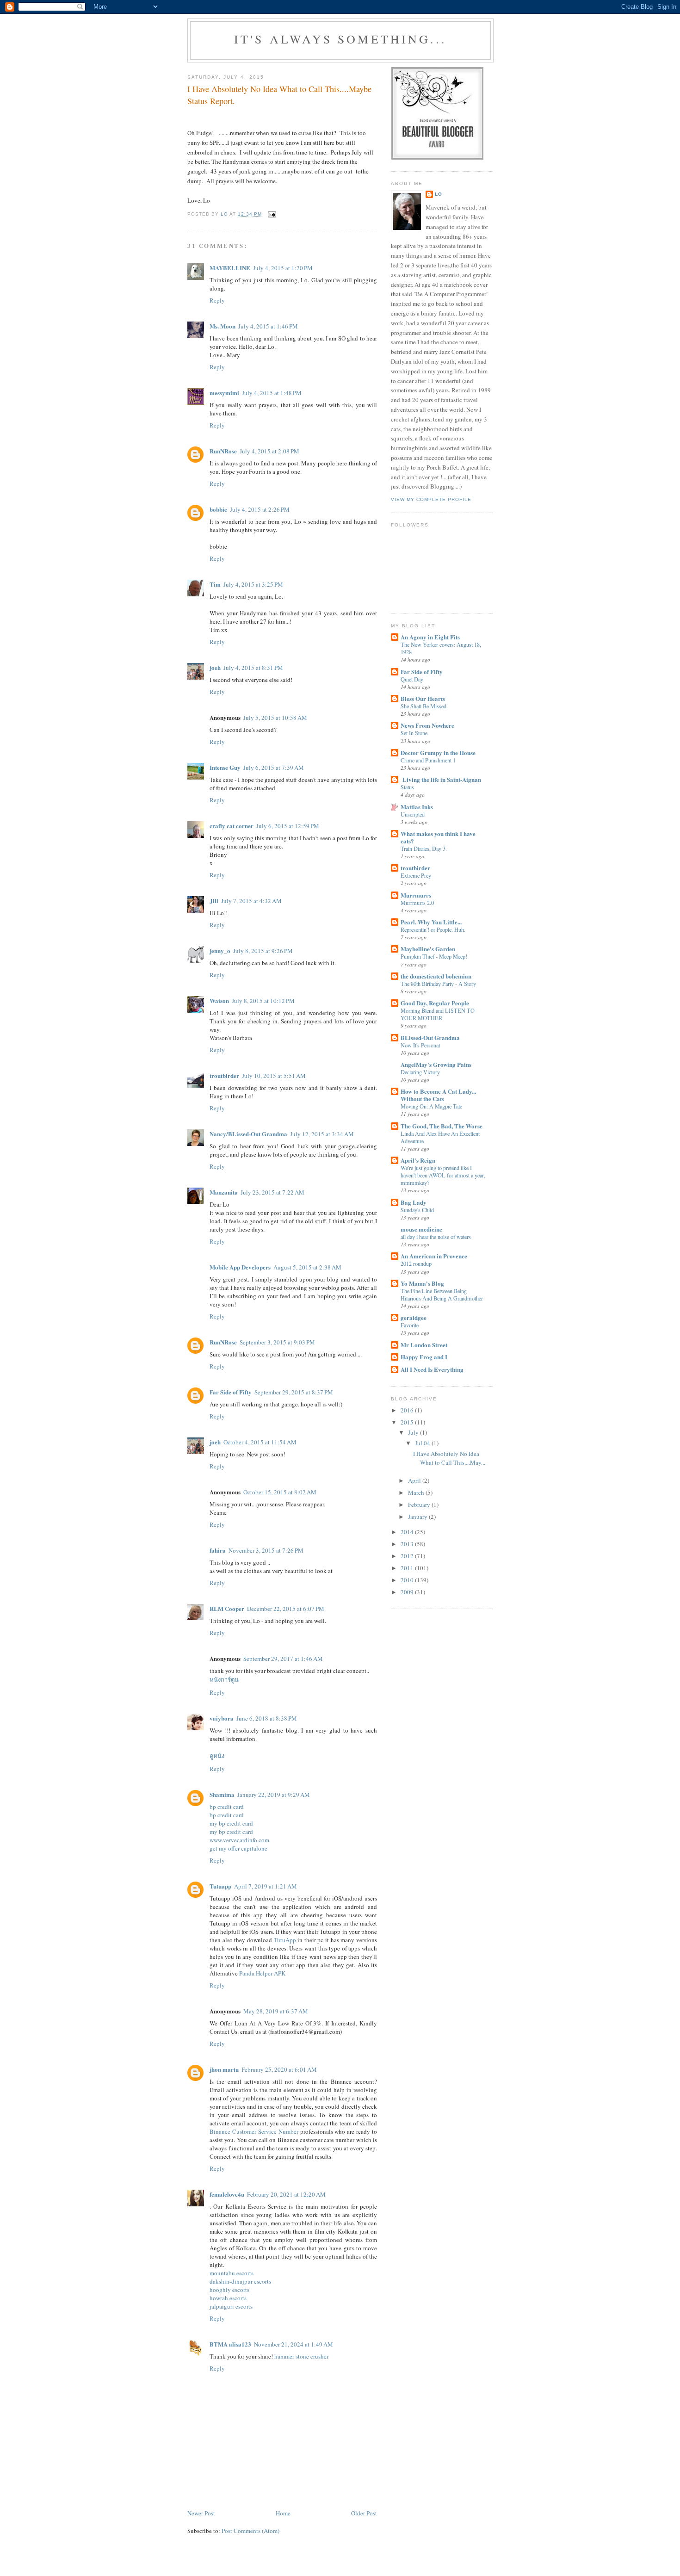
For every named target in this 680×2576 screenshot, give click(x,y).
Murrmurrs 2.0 (417, 903)
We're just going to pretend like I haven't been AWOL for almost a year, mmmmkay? (443, 1175)
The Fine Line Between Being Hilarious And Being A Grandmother (442, 1294)
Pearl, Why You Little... (431, 922)
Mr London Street (424, 1345)
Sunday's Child (417, 1210)
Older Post (364, 2513)
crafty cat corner (232, 826)
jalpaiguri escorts (231, 2306)
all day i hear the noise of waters (436, 1237)
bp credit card (227, 1807)
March (417, 1492)
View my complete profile (431, 499)
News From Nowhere (427, 725)
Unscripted (413, 814)
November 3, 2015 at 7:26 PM (266, 1550)
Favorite (410, 1325)
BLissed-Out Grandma (430, 1037)
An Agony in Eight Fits (430, 637)
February (420, 1505)
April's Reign (418, 1160)
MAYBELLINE (230, 268)
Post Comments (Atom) (250, 2531)
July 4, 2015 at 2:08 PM (269, 451)
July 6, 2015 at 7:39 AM (274, 768)
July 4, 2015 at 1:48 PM (272, 393)
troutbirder (224, 1075)
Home (283, 2513)
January (418, 1517)
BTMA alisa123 (230, 2344)
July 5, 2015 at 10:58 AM (275, 718)
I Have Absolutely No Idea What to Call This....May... (449, 1458)
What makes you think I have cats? (438, 837)
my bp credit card (231, 1823)
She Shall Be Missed (423, 706)
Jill (214, 901)
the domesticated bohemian (436, 976)
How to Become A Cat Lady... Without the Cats (438, 1095)
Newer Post (201, 2513)
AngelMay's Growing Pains (436, 1064)
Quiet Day (412, 679)
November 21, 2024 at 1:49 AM (294, 2344)
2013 (408, 1544)
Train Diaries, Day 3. (424, 848)
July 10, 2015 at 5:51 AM (274, 1076)
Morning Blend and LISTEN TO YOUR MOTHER (438, 1014)
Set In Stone (414, 733)
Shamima (222, 1794)
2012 (408, 1556)
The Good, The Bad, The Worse (442, 1126)
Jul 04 (423, 1443)
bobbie (218, 509)
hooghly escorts (229, 2290)
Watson (219, 1000)
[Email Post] (272, 214)
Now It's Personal (420, 1045)
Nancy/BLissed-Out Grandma (248, 1134)
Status (407, 787)
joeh (215, 667)
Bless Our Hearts (423, 698)
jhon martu (224, 2069)
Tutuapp (220, 1886)
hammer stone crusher (301, 2356)
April (415, 1480)
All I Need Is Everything (432, 1369)
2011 (408, 1568)
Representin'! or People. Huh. (433, 929)
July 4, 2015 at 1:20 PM (283, 268)
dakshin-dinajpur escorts (240, 2281)
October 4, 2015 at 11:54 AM (260, 1442)
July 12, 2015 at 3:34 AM (322, 1134)
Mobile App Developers (240, 1267)
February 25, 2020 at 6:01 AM (279, 2069)
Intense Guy (225, 767)
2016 (408, 1410)
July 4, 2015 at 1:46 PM (268, 326)
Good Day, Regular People (435, 1003)
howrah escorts (228, 2298)
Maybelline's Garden (428, 949)
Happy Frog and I (424, 1357)
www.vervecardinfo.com (239, 1840)
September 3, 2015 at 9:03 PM (277, 1342)
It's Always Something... (341, 39)
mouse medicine (421, 1229)
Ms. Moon (223, 326)
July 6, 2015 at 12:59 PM (288, 826)
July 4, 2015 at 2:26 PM (260, 509)
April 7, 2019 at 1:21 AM (266, 1886)
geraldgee (414, 1317)
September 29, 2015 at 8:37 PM (294, 1392)
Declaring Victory (420, 1072)
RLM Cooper (227, 1608)
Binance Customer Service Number (254, 2131)
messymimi (224, 393)
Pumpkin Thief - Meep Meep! (434, 956)
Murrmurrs (416, 895)
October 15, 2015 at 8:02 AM (280, 1492)
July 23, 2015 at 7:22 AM (272, 1192)
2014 (408, 1532)
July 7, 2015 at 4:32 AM (251, 901)
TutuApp (285, 1940)
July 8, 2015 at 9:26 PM (263, 951)
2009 (408, 1592)
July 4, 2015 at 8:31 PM (253, 668)
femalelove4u (227, 2194)
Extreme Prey (416, 875)
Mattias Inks (417, 807)
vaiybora (222, 1718)
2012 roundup (416, 1263)
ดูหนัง (217, 1756)
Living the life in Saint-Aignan (441, 779)
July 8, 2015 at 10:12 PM (263, 1001)
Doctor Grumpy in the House (438, 752)
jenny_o (220, 951)
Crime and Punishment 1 (428, 760)
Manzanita (224, 1192)
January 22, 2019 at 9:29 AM (274, 1795)
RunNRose (223, 451)
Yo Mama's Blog (422, 1283)
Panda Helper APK (262, 1973)
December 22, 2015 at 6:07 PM (286, 1609)
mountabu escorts (232, 2273)
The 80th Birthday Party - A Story (438, 984)
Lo (439, 194)
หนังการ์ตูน (224, 1679)
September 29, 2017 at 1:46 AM (283, 1659)
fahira (218, 1550)
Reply (217, 300)
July (414, 1432)
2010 (408, 1580)
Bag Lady (414, 1202)
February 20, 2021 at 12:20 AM (286, 2194)
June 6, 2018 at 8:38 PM (267, 1718)
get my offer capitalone (238, 1848)
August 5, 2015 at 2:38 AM (307, 1267)
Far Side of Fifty (231, 1392)
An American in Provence (434, 1256)
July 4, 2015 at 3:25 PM (253, 584)
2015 (408, 1422)
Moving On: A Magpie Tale (431, 1106)
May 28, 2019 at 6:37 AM (276, 2011)
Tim (215, 584)
